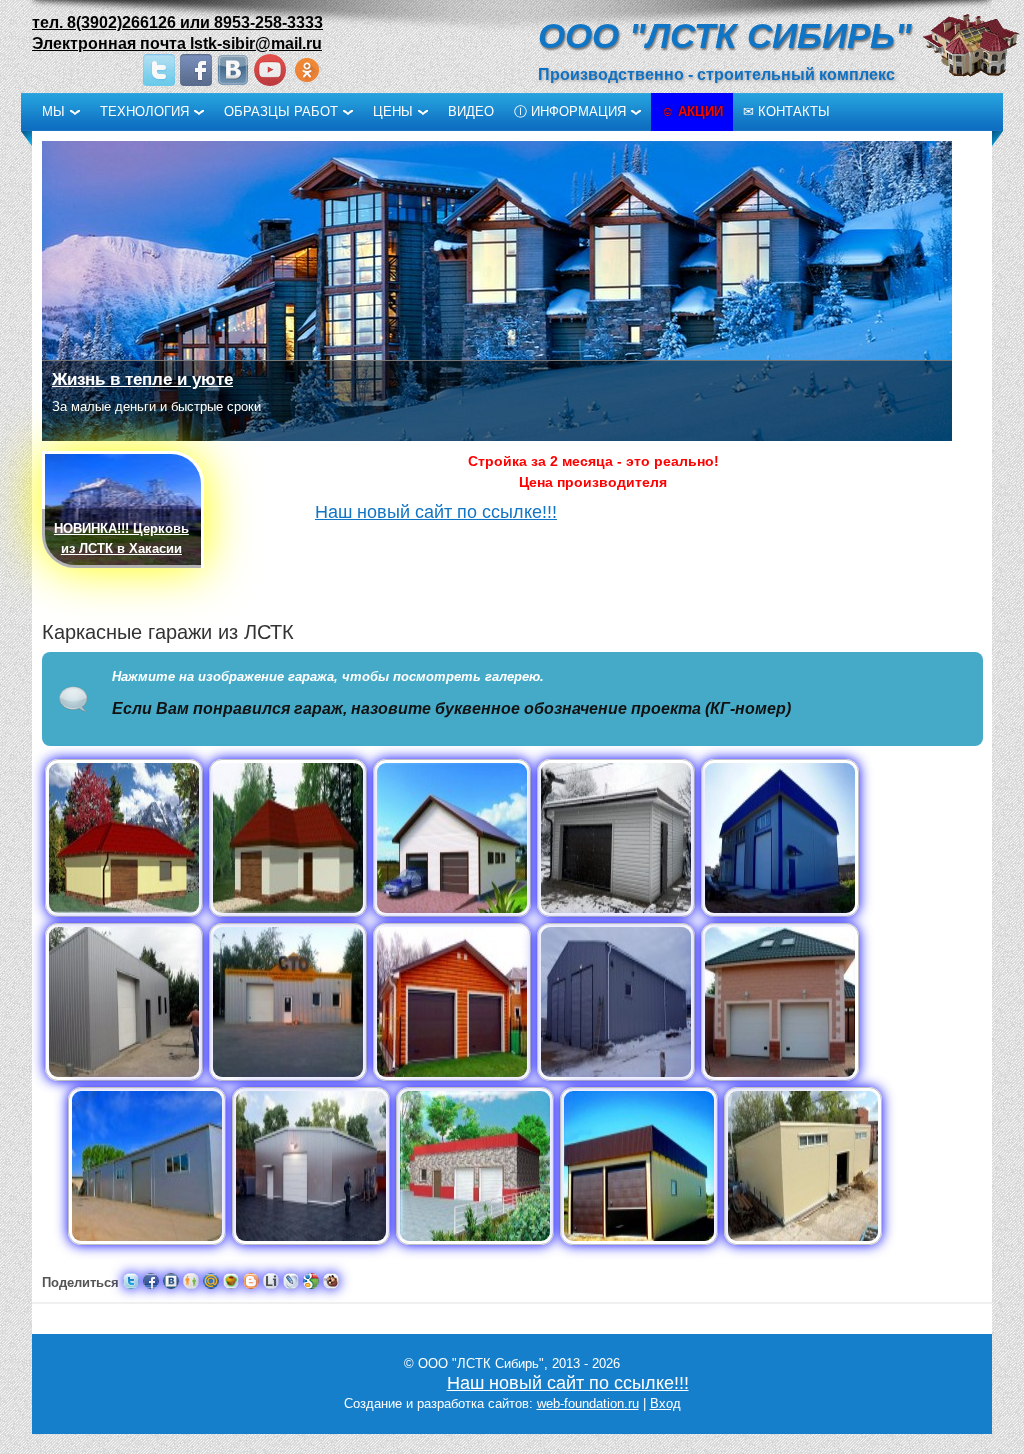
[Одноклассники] (307, 70)
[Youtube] (270, 70)
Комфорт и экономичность (164, 379)
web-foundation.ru (588, 1403)
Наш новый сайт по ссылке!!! (436, 512)
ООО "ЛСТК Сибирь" (725, 35)
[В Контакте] (233, 70)
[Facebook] (196, 70)
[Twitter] (159, 70)
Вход (665, 1403)
